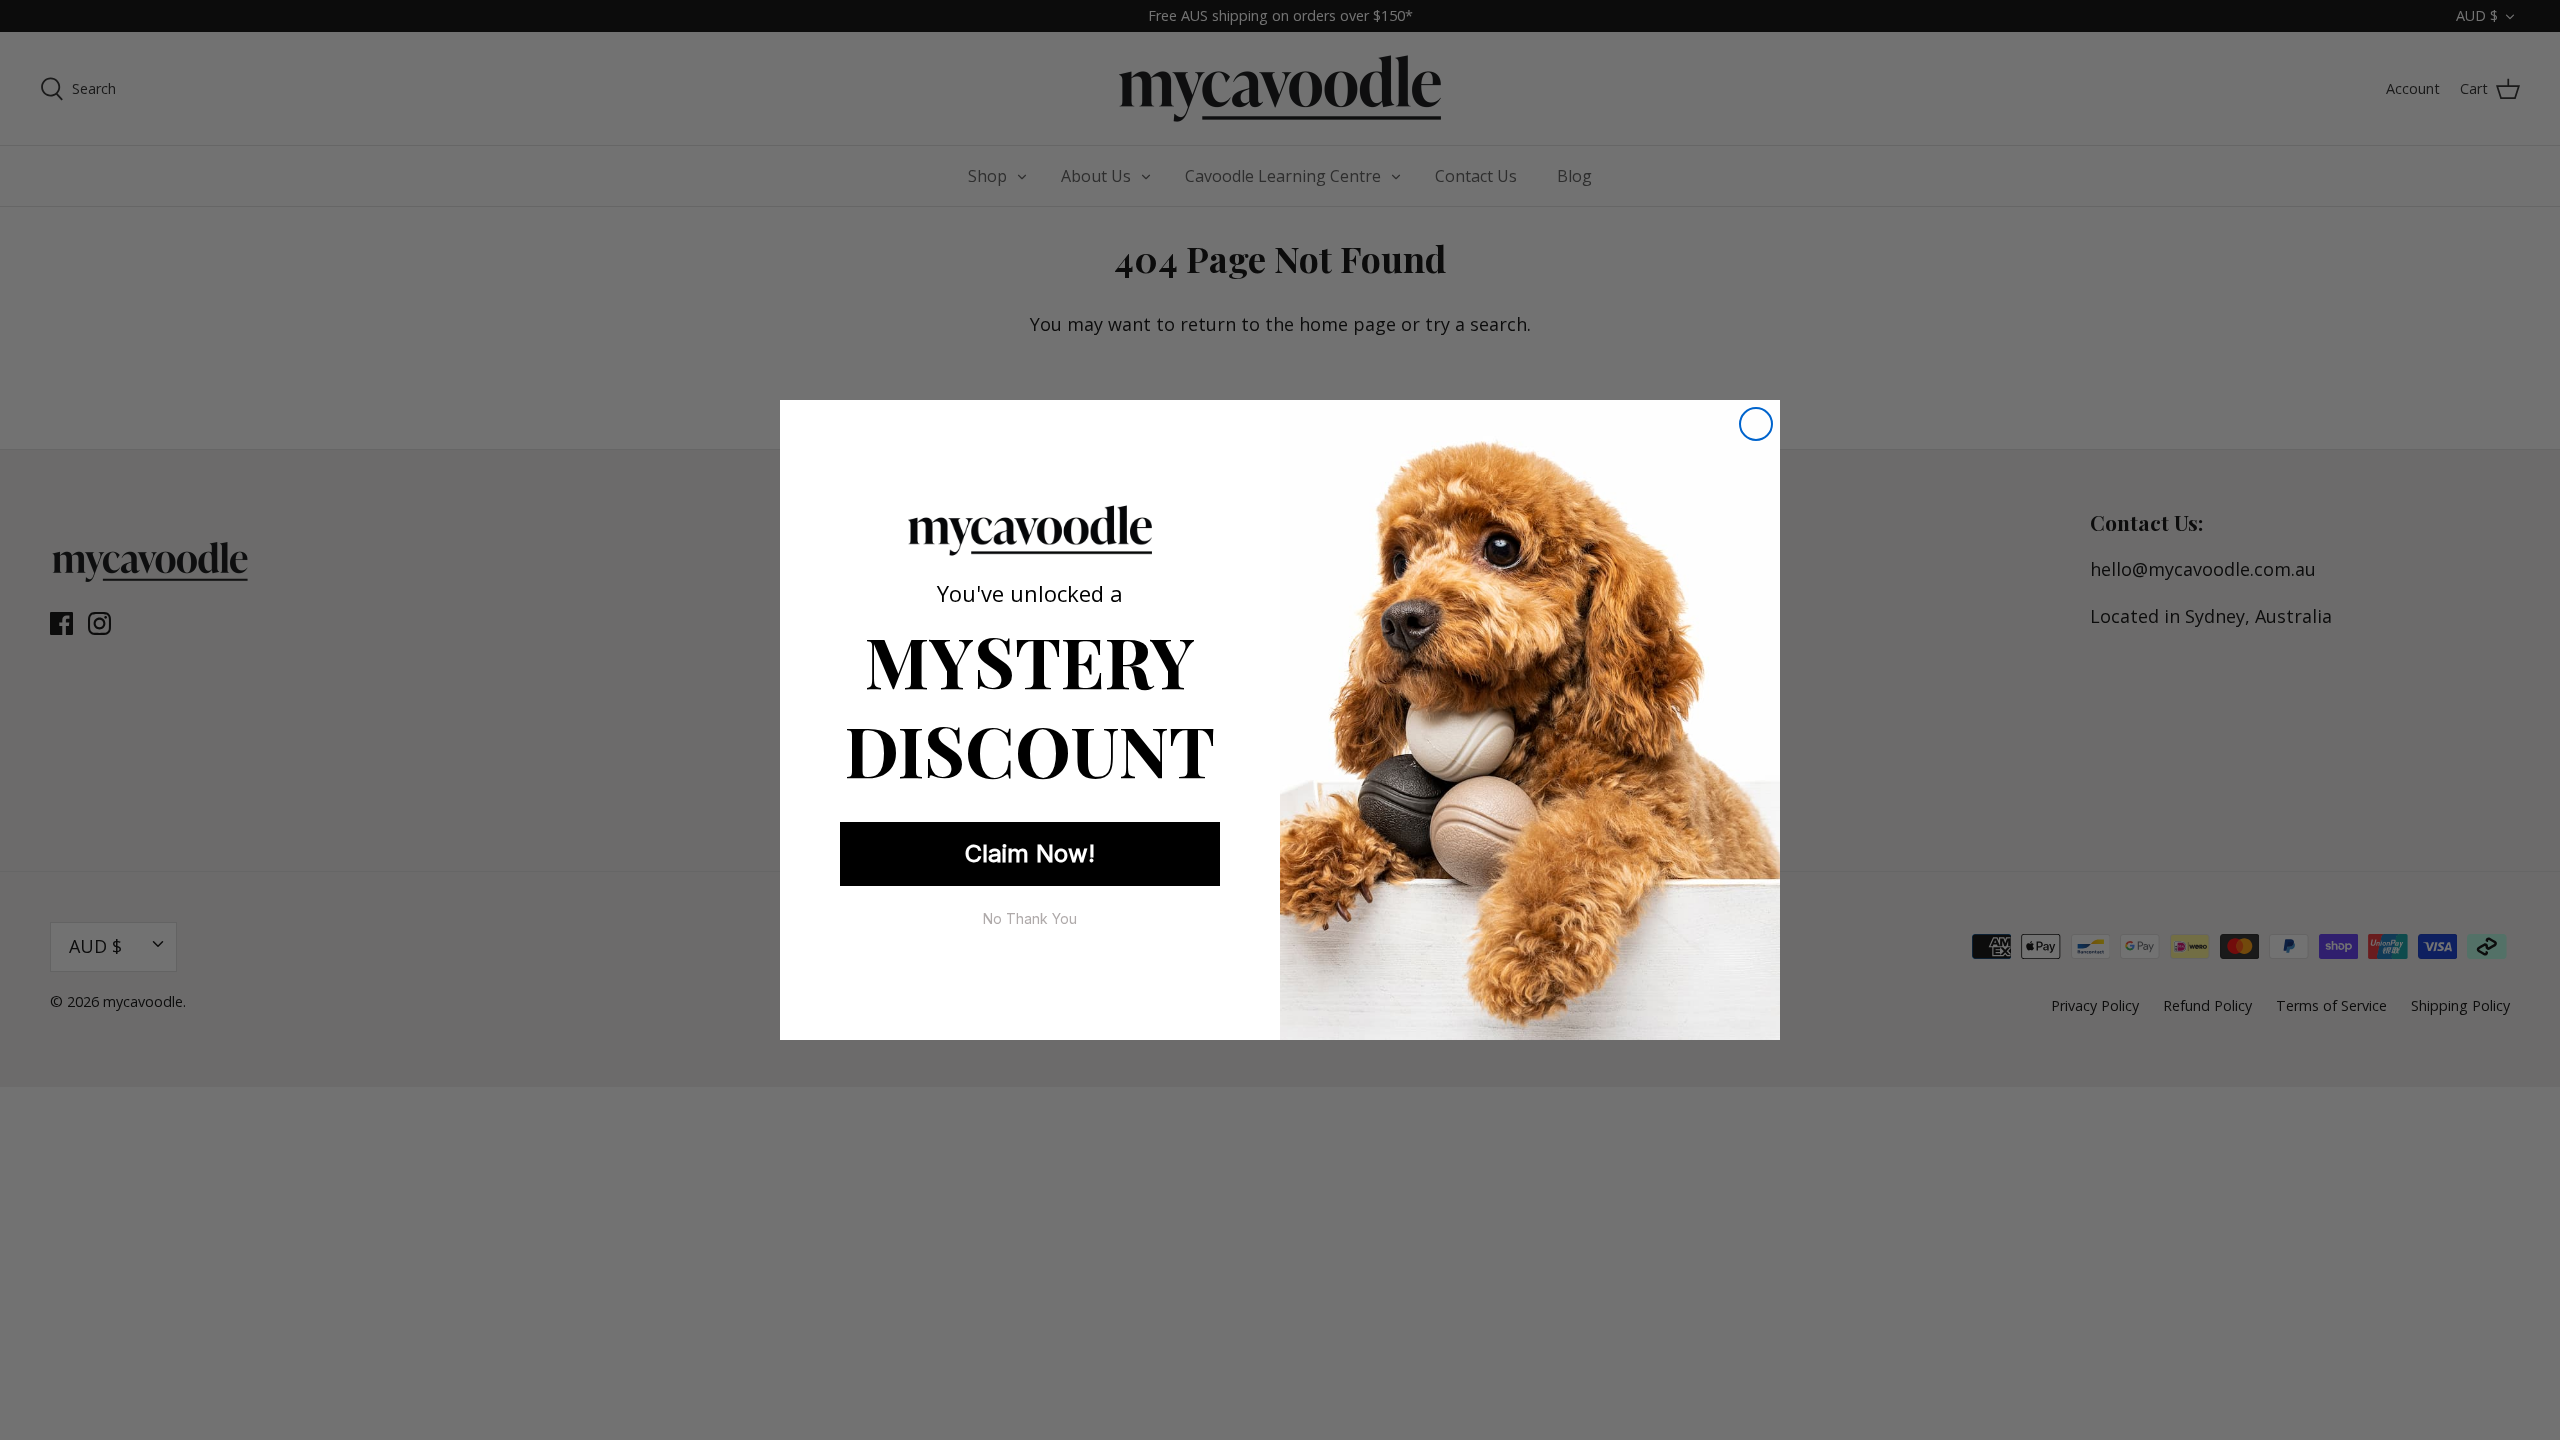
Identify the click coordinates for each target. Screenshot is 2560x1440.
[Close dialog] (1756, 424)
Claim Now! (1030, 853)
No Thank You (1030, 918)
